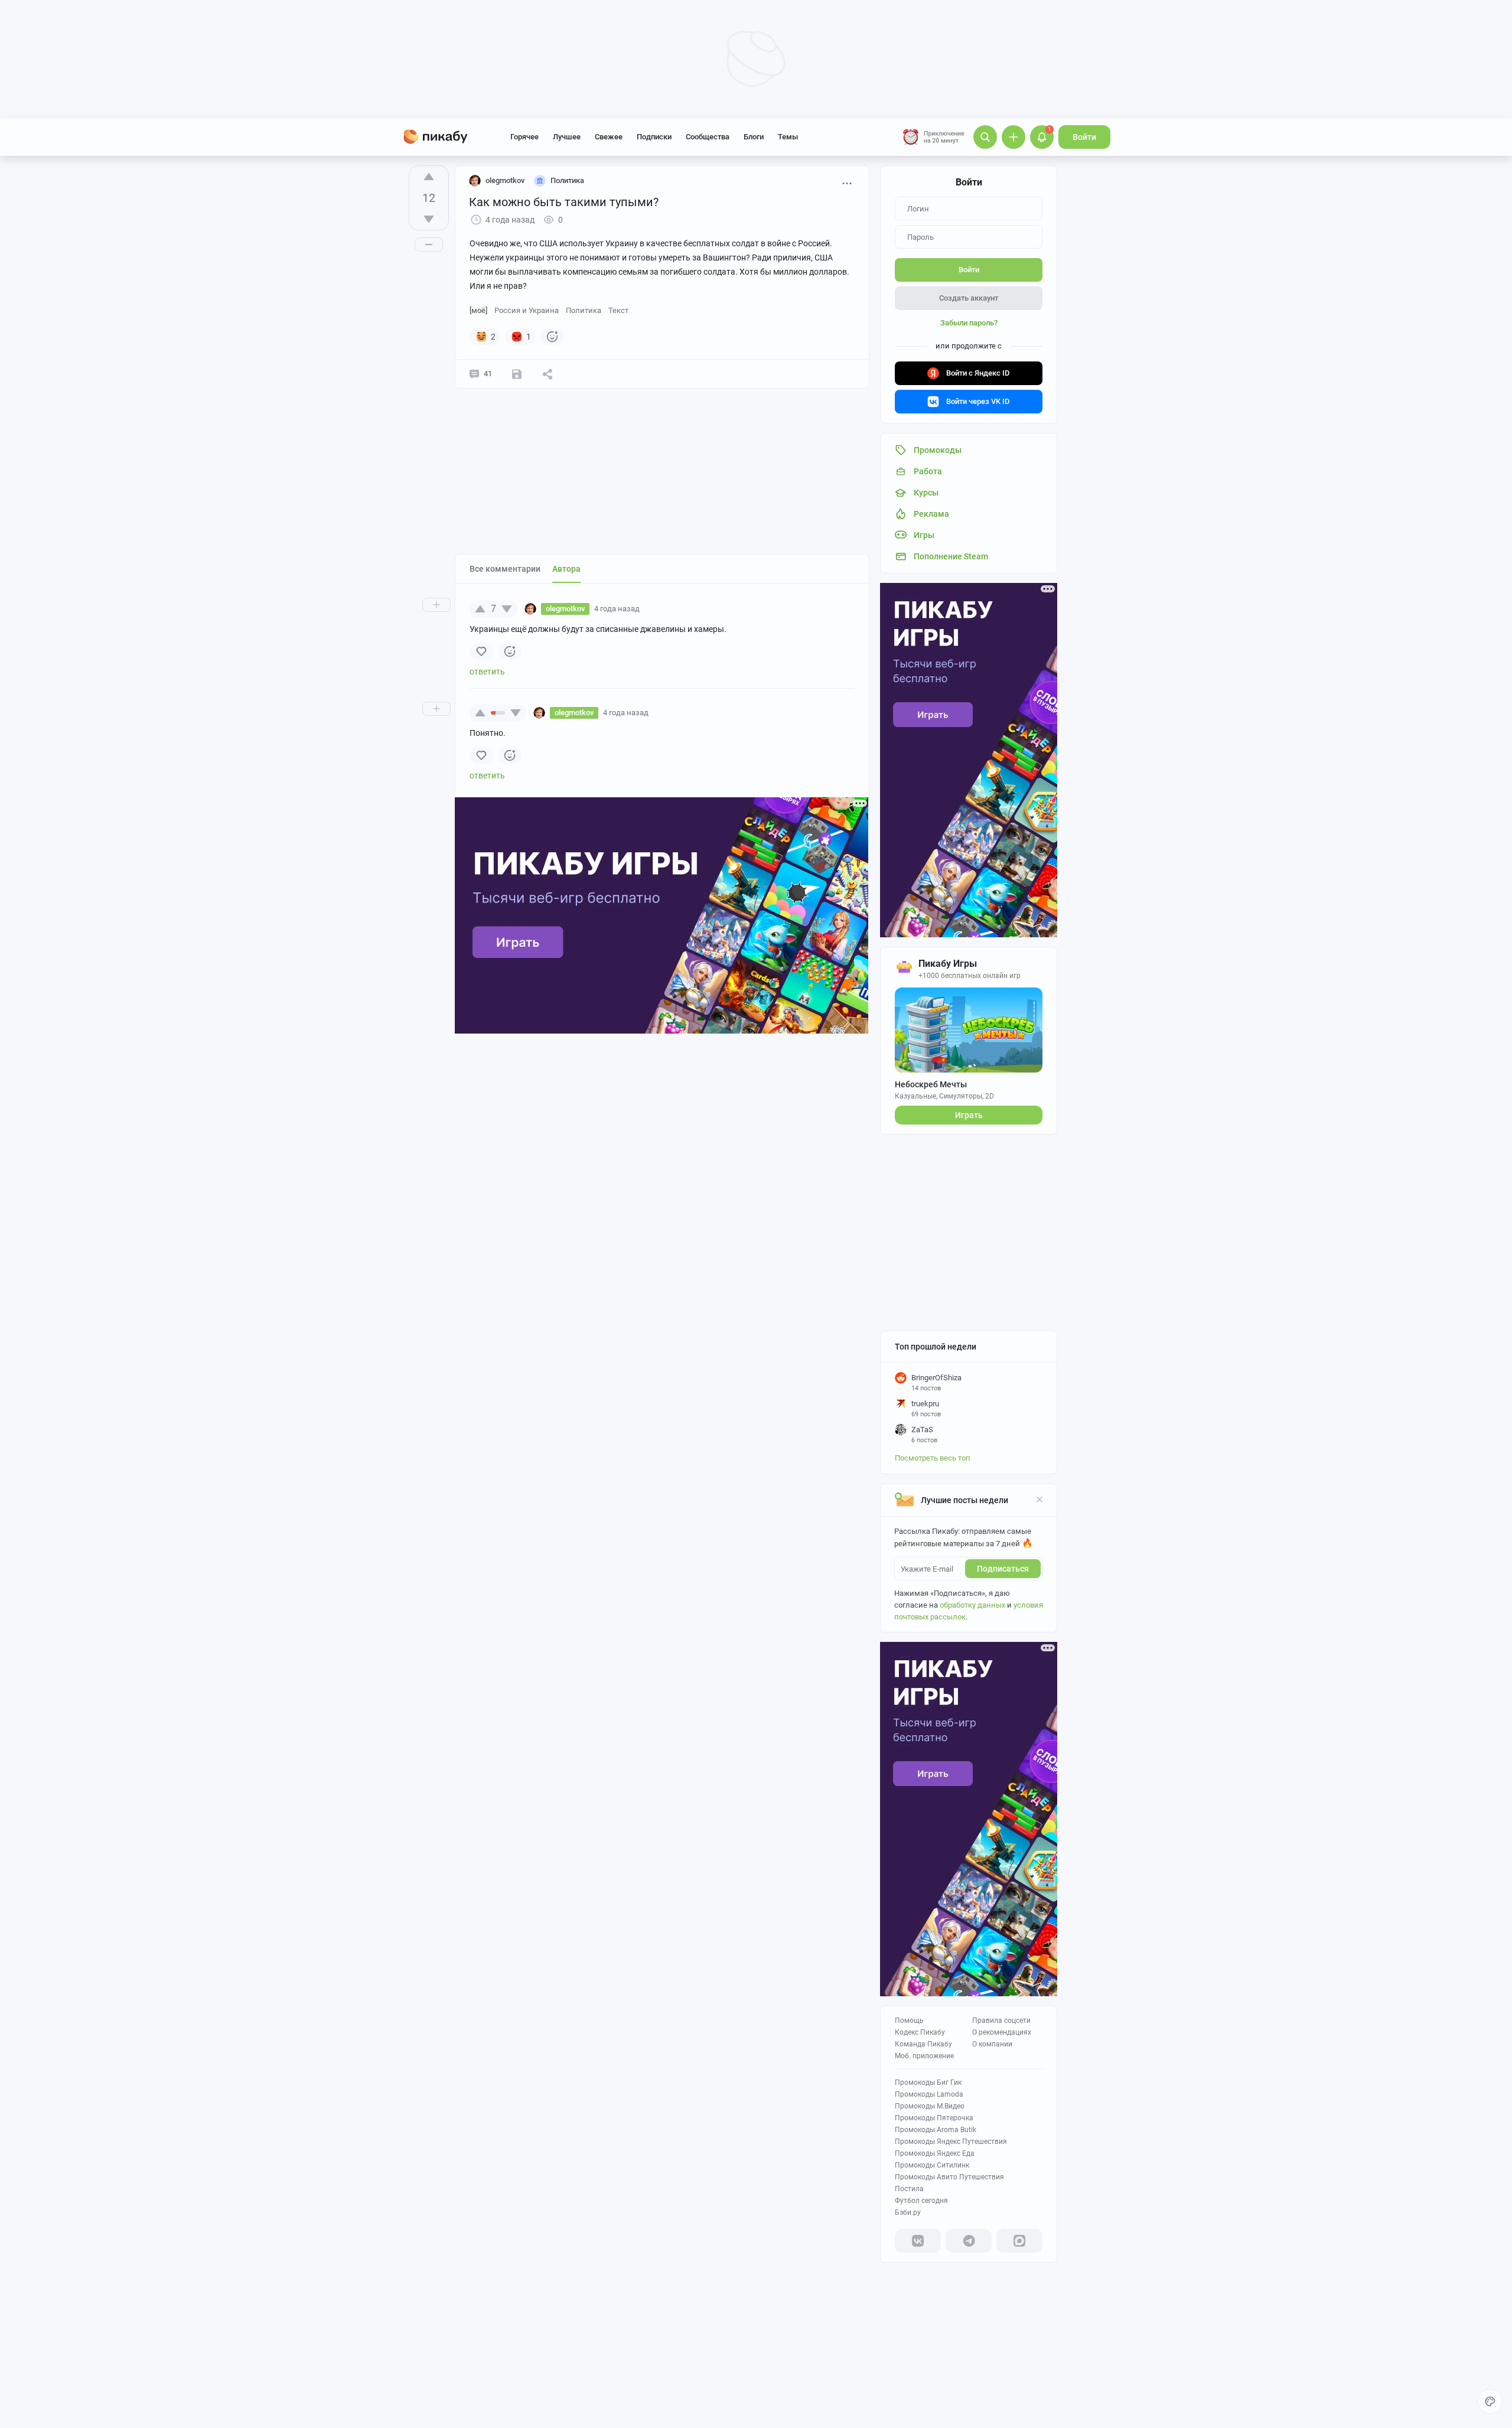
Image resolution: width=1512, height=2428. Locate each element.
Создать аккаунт (969, 298)
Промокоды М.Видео (930, 2106)
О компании (992, 2044)
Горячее (524, 137)
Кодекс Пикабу (920, 2032)
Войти (1084, 137)
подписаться (1003, 1569)
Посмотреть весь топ (933, 1458)
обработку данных (972, 1605)
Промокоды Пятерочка (934, 2118)
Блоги (754, 137)
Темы (788, 137)
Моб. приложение (924, 2056)
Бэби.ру (908, 2212)
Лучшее (567, 137)
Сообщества (708, 137)
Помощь (909, 2020)
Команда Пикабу (923, 2044)
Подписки (654, 137)
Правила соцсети (1001, 2020)
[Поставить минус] (429, 219)
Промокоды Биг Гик (928, 2082)
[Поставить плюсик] (429, 177)
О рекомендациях (1002, 2032)
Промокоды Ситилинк (932, 2165)
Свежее (609, 137)
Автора (566, 569)
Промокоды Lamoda (929, 2094)
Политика (584, 310)
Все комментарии (505, 569)
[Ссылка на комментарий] (662, 609)
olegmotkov (505, 180)
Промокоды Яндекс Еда (935, 2153)
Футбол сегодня (921, 2201)
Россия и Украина (527, 310)
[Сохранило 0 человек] (517, 374)
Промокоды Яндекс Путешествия (951, 2142)
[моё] (478, 310)
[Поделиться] (548, 374)
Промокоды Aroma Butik (936, 2130)
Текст (618, 310)
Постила (909, 2189)
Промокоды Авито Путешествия (949, 2177)
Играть (969, 1115)
